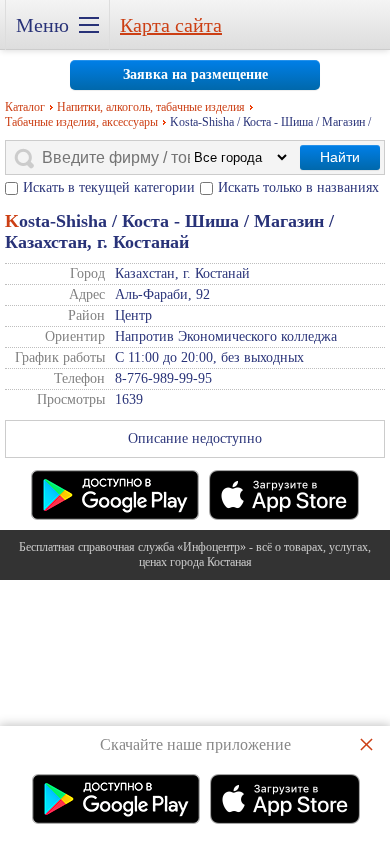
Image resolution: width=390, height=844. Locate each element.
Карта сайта (171, 25)
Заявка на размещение (195, 74)
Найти (340, 157)
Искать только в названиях (298, 187)
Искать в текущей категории (109, 187)
